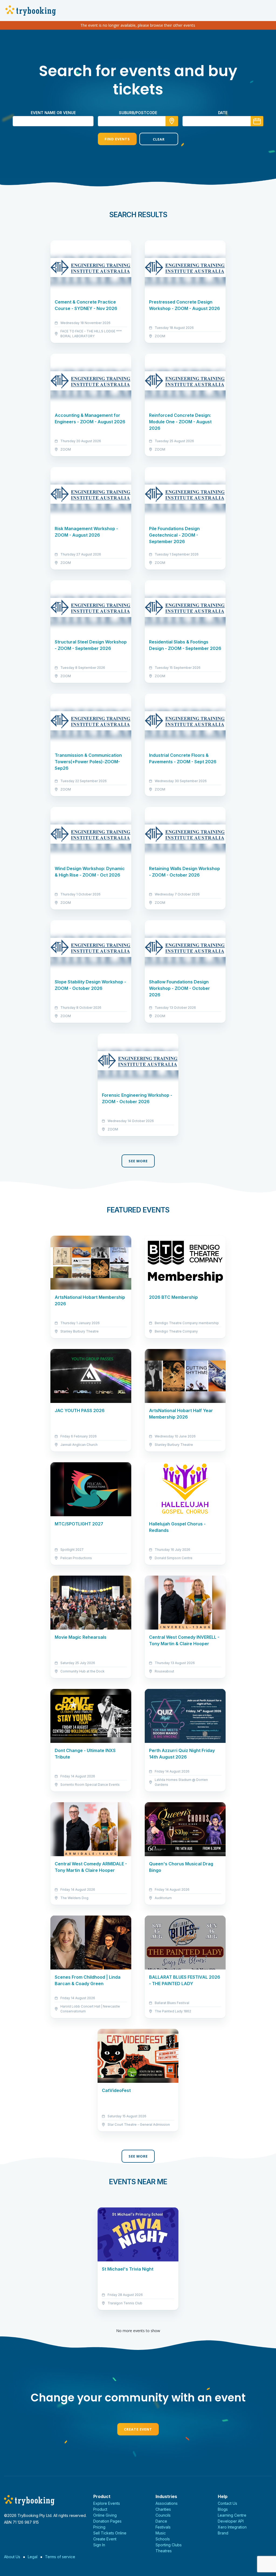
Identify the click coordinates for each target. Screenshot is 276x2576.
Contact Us (227, 2503)
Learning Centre (232, 2515)
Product (100, 2509)
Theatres (164, 2551)
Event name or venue (53, 113)
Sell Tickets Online (110, 2533)
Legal (33, 2557)
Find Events (117, 139)
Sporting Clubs (169, 2545)
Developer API (231, 2521)
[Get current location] (172, 121)
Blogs (223, 2509)
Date (223, 113)
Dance (161, 2521)
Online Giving (105, 2515)
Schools (163, 2539)
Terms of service (60, 2557)
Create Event (138, 2429)
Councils (163, 2515)
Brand (223, 2533)
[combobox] (138, 121)
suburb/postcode (138, 113)
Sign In (99, 2545)
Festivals (163, 2527)
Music (161, 2533)
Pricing (99, 2527)
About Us (12, 2557)
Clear (159, 139)
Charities (163, 2509)
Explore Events (107, 2503)
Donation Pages (107, 2521)
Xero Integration (232, 2527)
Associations (167, 2503)
